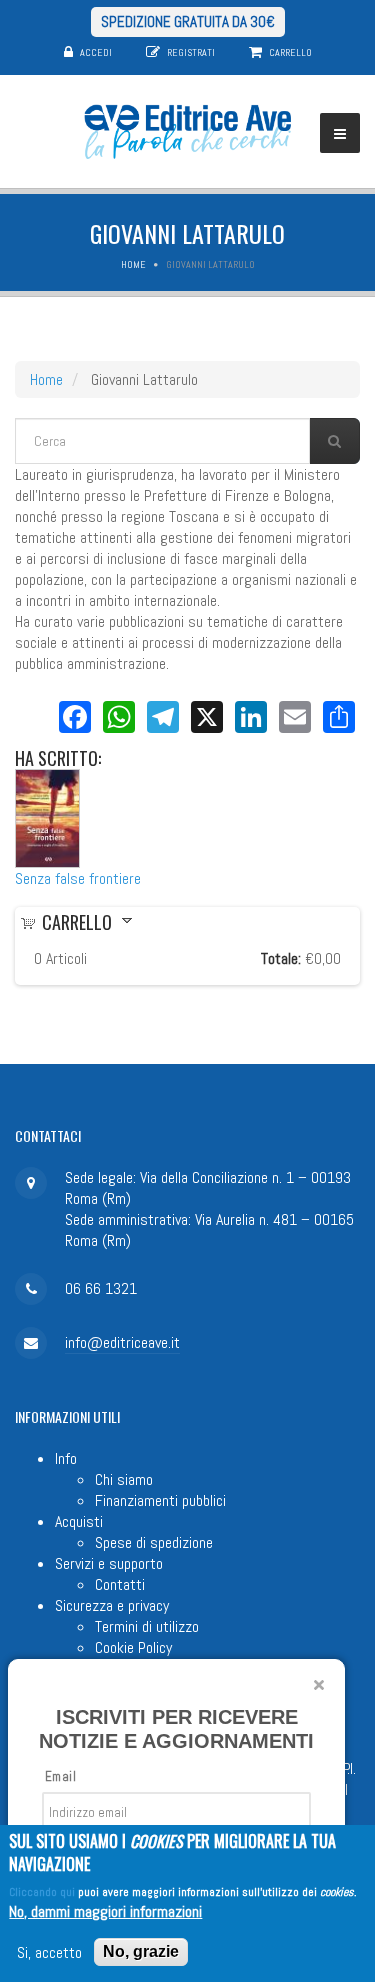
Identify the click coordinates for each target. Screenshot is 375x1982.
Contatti (120, 1584)
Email (60, 1776)
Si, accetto (49, 1952)
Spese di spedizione (154, 1542)
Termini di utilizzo (147, 1626)
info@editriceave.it (122, 1342)
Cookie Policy (133, 1647)
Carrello (290, 52)
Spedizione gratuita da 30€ (188, 21)
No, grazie (141, 1951)
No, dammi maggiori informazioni (105, 1911)
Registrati (191, 52)
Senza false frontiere (78, 878)
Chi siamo (124, 1479)
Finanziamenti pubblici (160, 1500)
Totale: (281, 958)
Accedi (96, 52)
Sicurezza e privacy (112, 1605)
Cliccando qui (42, 1892)
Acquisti (79, 1521)
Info (66, 1458)
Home (133, 264)
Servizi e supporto (109, 1563)
